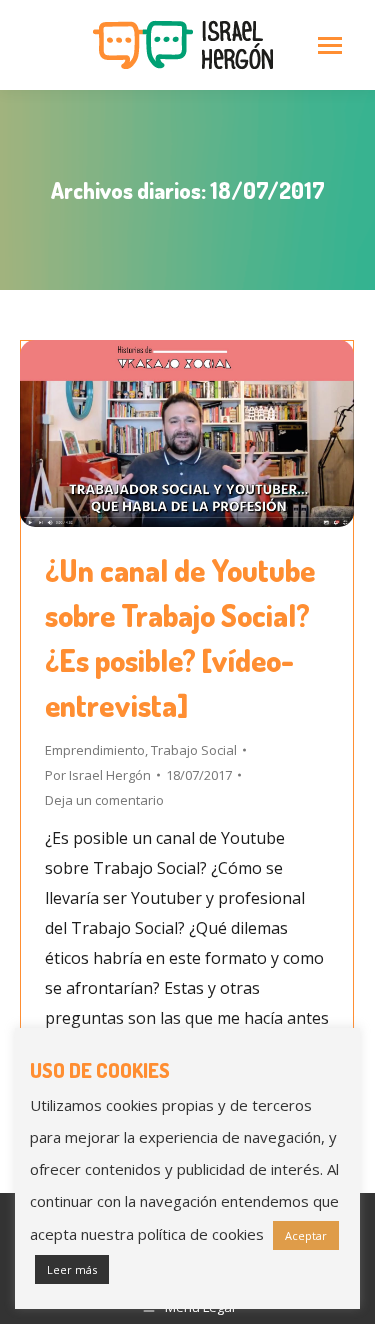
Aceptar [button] (306, 1235)
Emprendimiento (95, 750)
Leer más (72, 1269)
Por (98, 775)
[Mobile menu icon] (330, 45)
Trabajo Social (194, 750)
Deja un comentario (104, 800)
